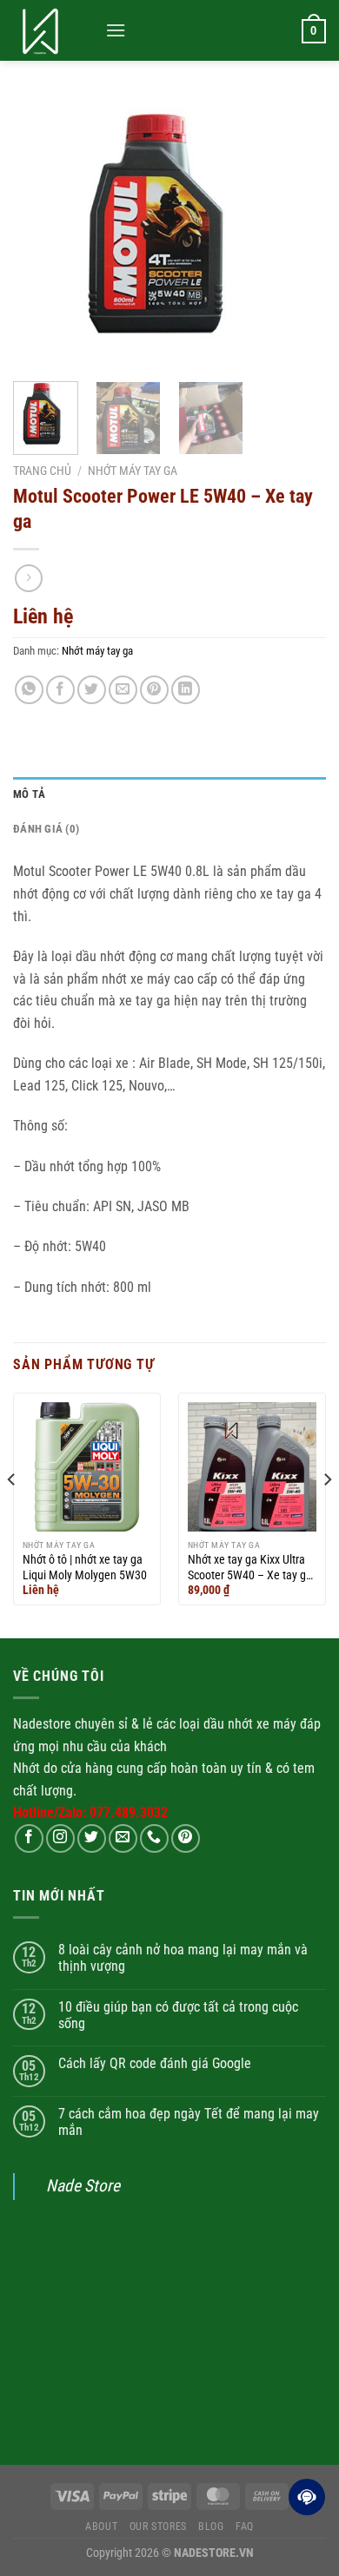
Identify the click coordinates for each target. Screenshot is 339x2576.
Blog (211, 2527)
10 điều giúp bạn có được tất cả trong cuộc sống (178, 2015)
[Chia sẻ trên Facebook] (60, 690)
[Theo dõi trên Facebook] (29, 1838)
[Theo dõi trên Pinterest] (186, 1838)
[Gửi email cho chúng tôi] (123, 1838)
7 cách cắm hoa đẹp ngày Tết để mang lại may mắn (189, 2122)
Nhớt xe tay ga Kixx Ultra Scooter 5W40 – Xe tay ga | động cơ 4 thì (250, 1568)
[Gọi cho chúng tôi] (154, 1838)
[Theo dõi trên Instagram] (60, 1838)
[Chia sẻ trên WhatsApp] (29, 690)
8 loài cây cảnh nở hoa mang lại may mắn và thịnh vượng (183, 1958)
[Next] (298, 232)
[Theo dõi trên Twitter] (92, 1838)
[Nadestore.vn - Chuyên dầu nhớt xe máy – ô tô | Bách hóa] (53, 30)
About (101, 2527)
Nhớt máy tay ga (133, 471)
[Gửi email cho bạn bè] (123, 690)
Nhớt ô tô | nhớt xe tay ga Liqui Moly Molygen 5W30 (85, 1567)
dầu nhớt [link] (228, 1724)
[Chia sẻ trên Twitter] (92, 690)
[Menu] (116, 30)
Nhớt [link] (27, 1768)
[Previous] (41, 232)
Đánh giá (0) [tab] (46, 829)
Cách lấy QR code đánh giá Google (155, 2063)
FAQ (245, 2527)
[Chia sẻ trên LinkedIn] (186, 690)
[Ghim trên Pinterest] (154, 690)
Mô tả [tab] (29, 794)
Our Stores (158, 2527)
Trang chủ (42, 471)
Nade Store (83, 2186)
